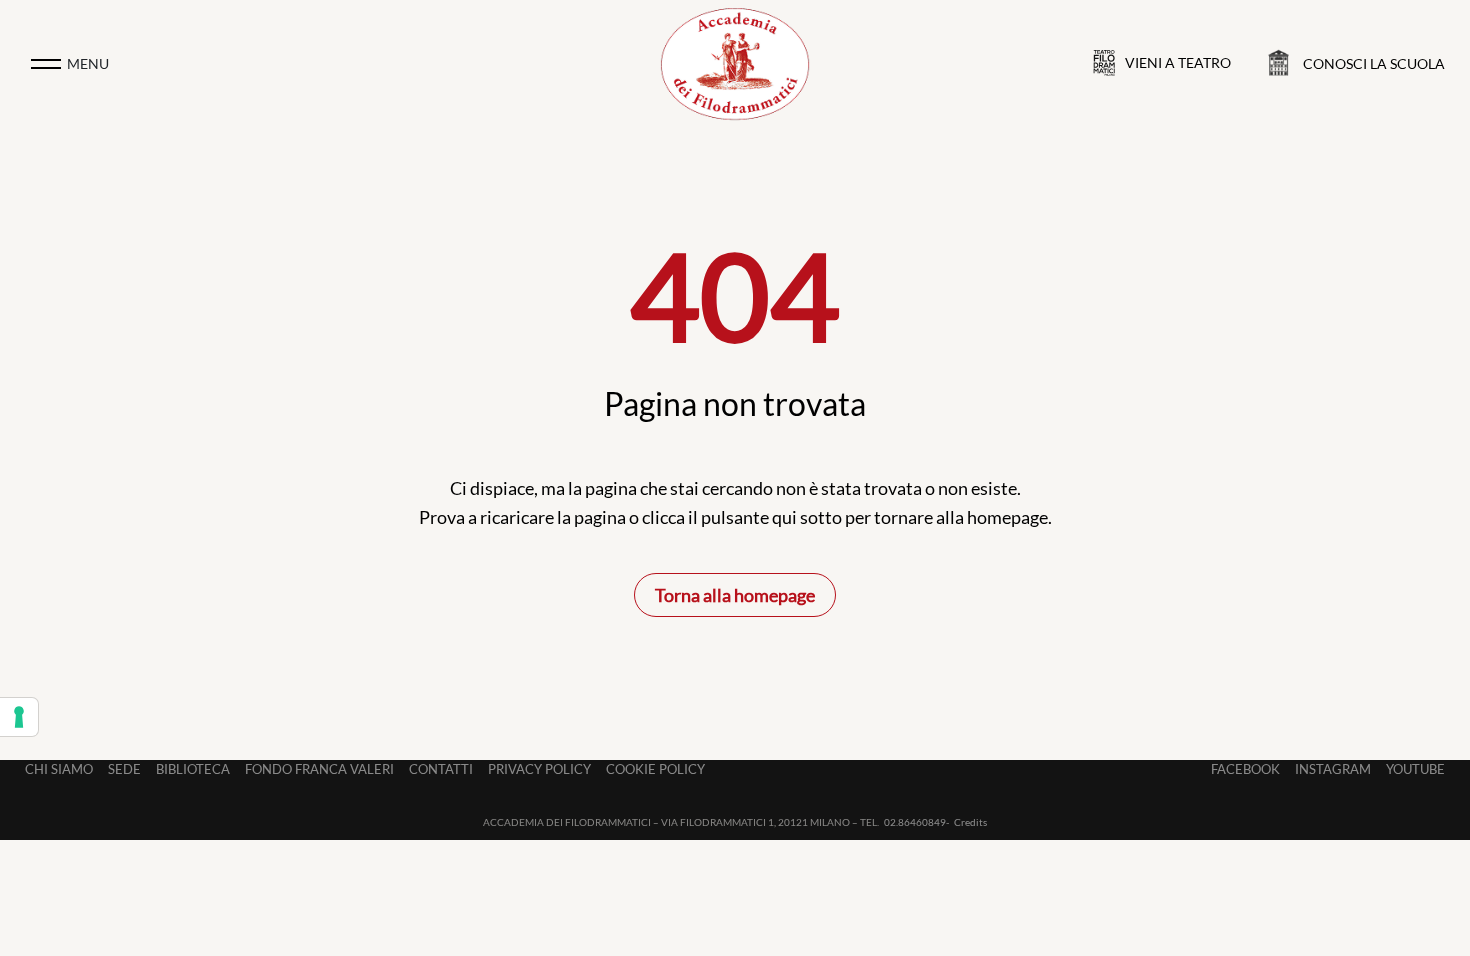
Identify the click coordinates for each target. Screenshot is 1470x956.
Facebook (1245, 769)
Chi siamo (59, 769)
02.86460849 (915, 822)
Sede (124, 769)
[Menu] (46, 64)
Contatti (441, 769)
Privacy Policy (539, 769)
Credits (970, 822)
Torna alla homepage (735, 595)
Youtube (1415, 769)
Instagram (1333, 769)
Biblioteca (193, 769)
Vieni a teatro (1178, 62)
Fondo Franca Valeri (319, 769)
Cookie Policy (655, 769)
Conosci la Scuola (1374, 63)
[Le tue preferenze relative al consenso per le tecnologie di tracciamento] (19, 717)
